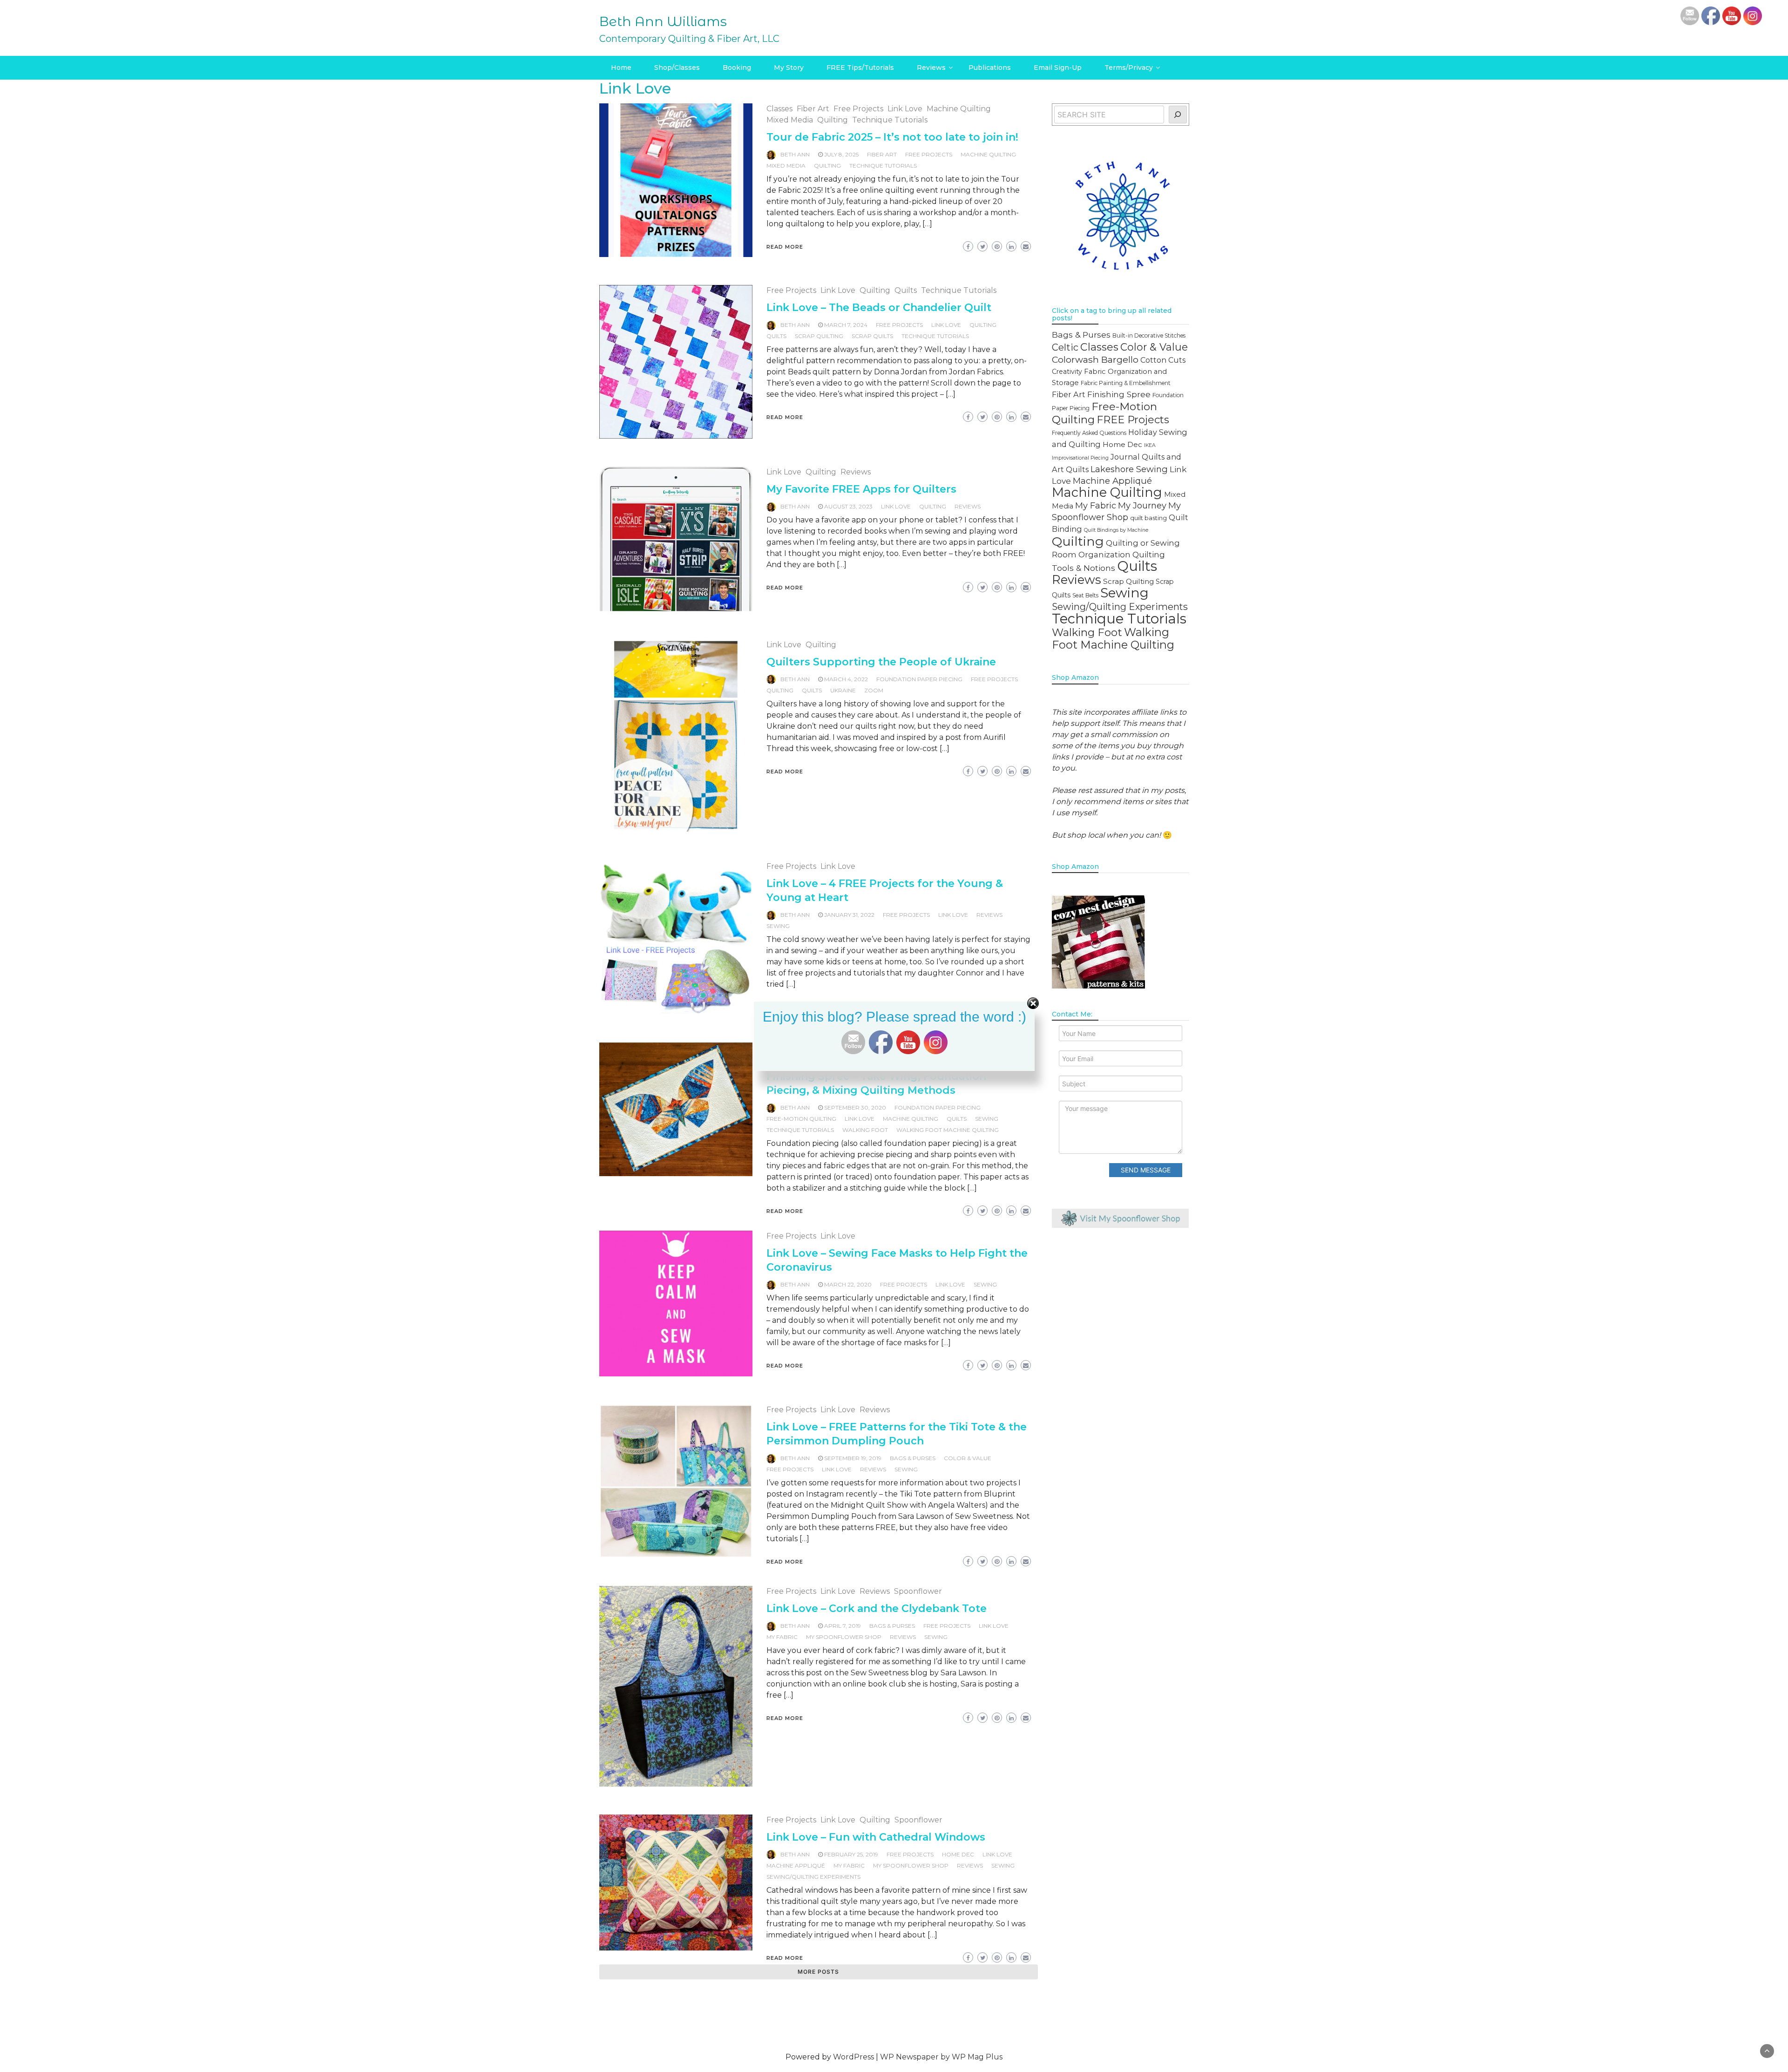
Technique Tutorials (890, 120)
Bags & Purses (913, 1458)
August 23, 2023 (848, 506)
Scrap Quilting (819, 336)
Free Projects (858, 109)
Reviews (931, 68)
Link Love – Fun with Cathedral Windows (876, 1837)
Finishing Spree (1119, 394)
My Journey (1142, 505)
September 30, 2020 (855, 1107)
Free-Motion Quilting (801, 1119)
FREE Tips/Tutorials (860, 68)
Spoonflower (918, 1591)
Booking (737, 68)
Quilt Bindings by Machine (1116, 530)
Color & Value (968, 1458)
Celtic (1065, 347)
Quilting (833, 120)
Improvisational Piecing (1080, 458)
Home (621, 68)
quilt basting (1148, 518)
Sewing (778, 926)
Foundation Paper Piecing (919, 679)
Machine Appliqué (796, 1865)
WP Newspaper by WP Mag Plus (941, 2057)
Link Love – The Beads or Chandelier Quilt (879, 308)
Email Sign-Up (1058, 68)
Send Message (1146, 1170)
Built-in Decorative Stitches (1149, 335)
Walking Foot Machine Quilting (948, 1130)
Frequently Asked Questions (1089, 433)
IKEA (1150, 445)
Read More (785, 247)
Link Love (905, 109)
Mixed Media (790, 120)
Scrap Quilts (872, 336)
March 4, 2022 (846, 679)
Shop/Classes (677, 68)
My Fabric (782, 1637)
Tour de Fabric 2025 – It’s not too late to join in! (892, 137)
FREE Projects (929, 154)
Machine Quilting (959, 109)
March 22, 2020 (848, 1284)
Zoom (874, 690)
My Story (789, 68)
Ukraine (843, 690)
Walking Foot (865, 1130)
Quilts (906, 290)
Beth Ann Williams (663, 21)
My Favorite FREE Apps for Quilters (861, 489)
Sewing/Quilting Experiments (813, 1877)
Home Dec (958, 1854)
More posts (818, 1972)
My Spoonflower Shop (844, 1637)
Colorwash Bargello (1095, 359)
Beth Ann (795, 154)
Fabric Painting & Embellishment (1126, 383)
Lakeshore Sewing (1129, 469)
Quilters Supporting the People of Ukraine (881, 662)
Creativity (1067, 372)
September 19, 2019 (853, 1458)
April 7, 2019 (843, 1626)
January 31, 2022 (849, 915)
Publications (990, 68)
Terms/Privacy (1129, 68)
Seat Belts (1085, 595)
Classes (779, 109)
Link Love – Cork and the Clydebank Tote (877, 1608)
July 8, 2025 (841, 154)
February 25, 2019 (851, 1854)
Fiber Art (813, 109)
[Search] (1178, 115)
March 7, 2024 (846, 325)
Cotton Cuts (1163, 360)
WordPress (853, 2057)
